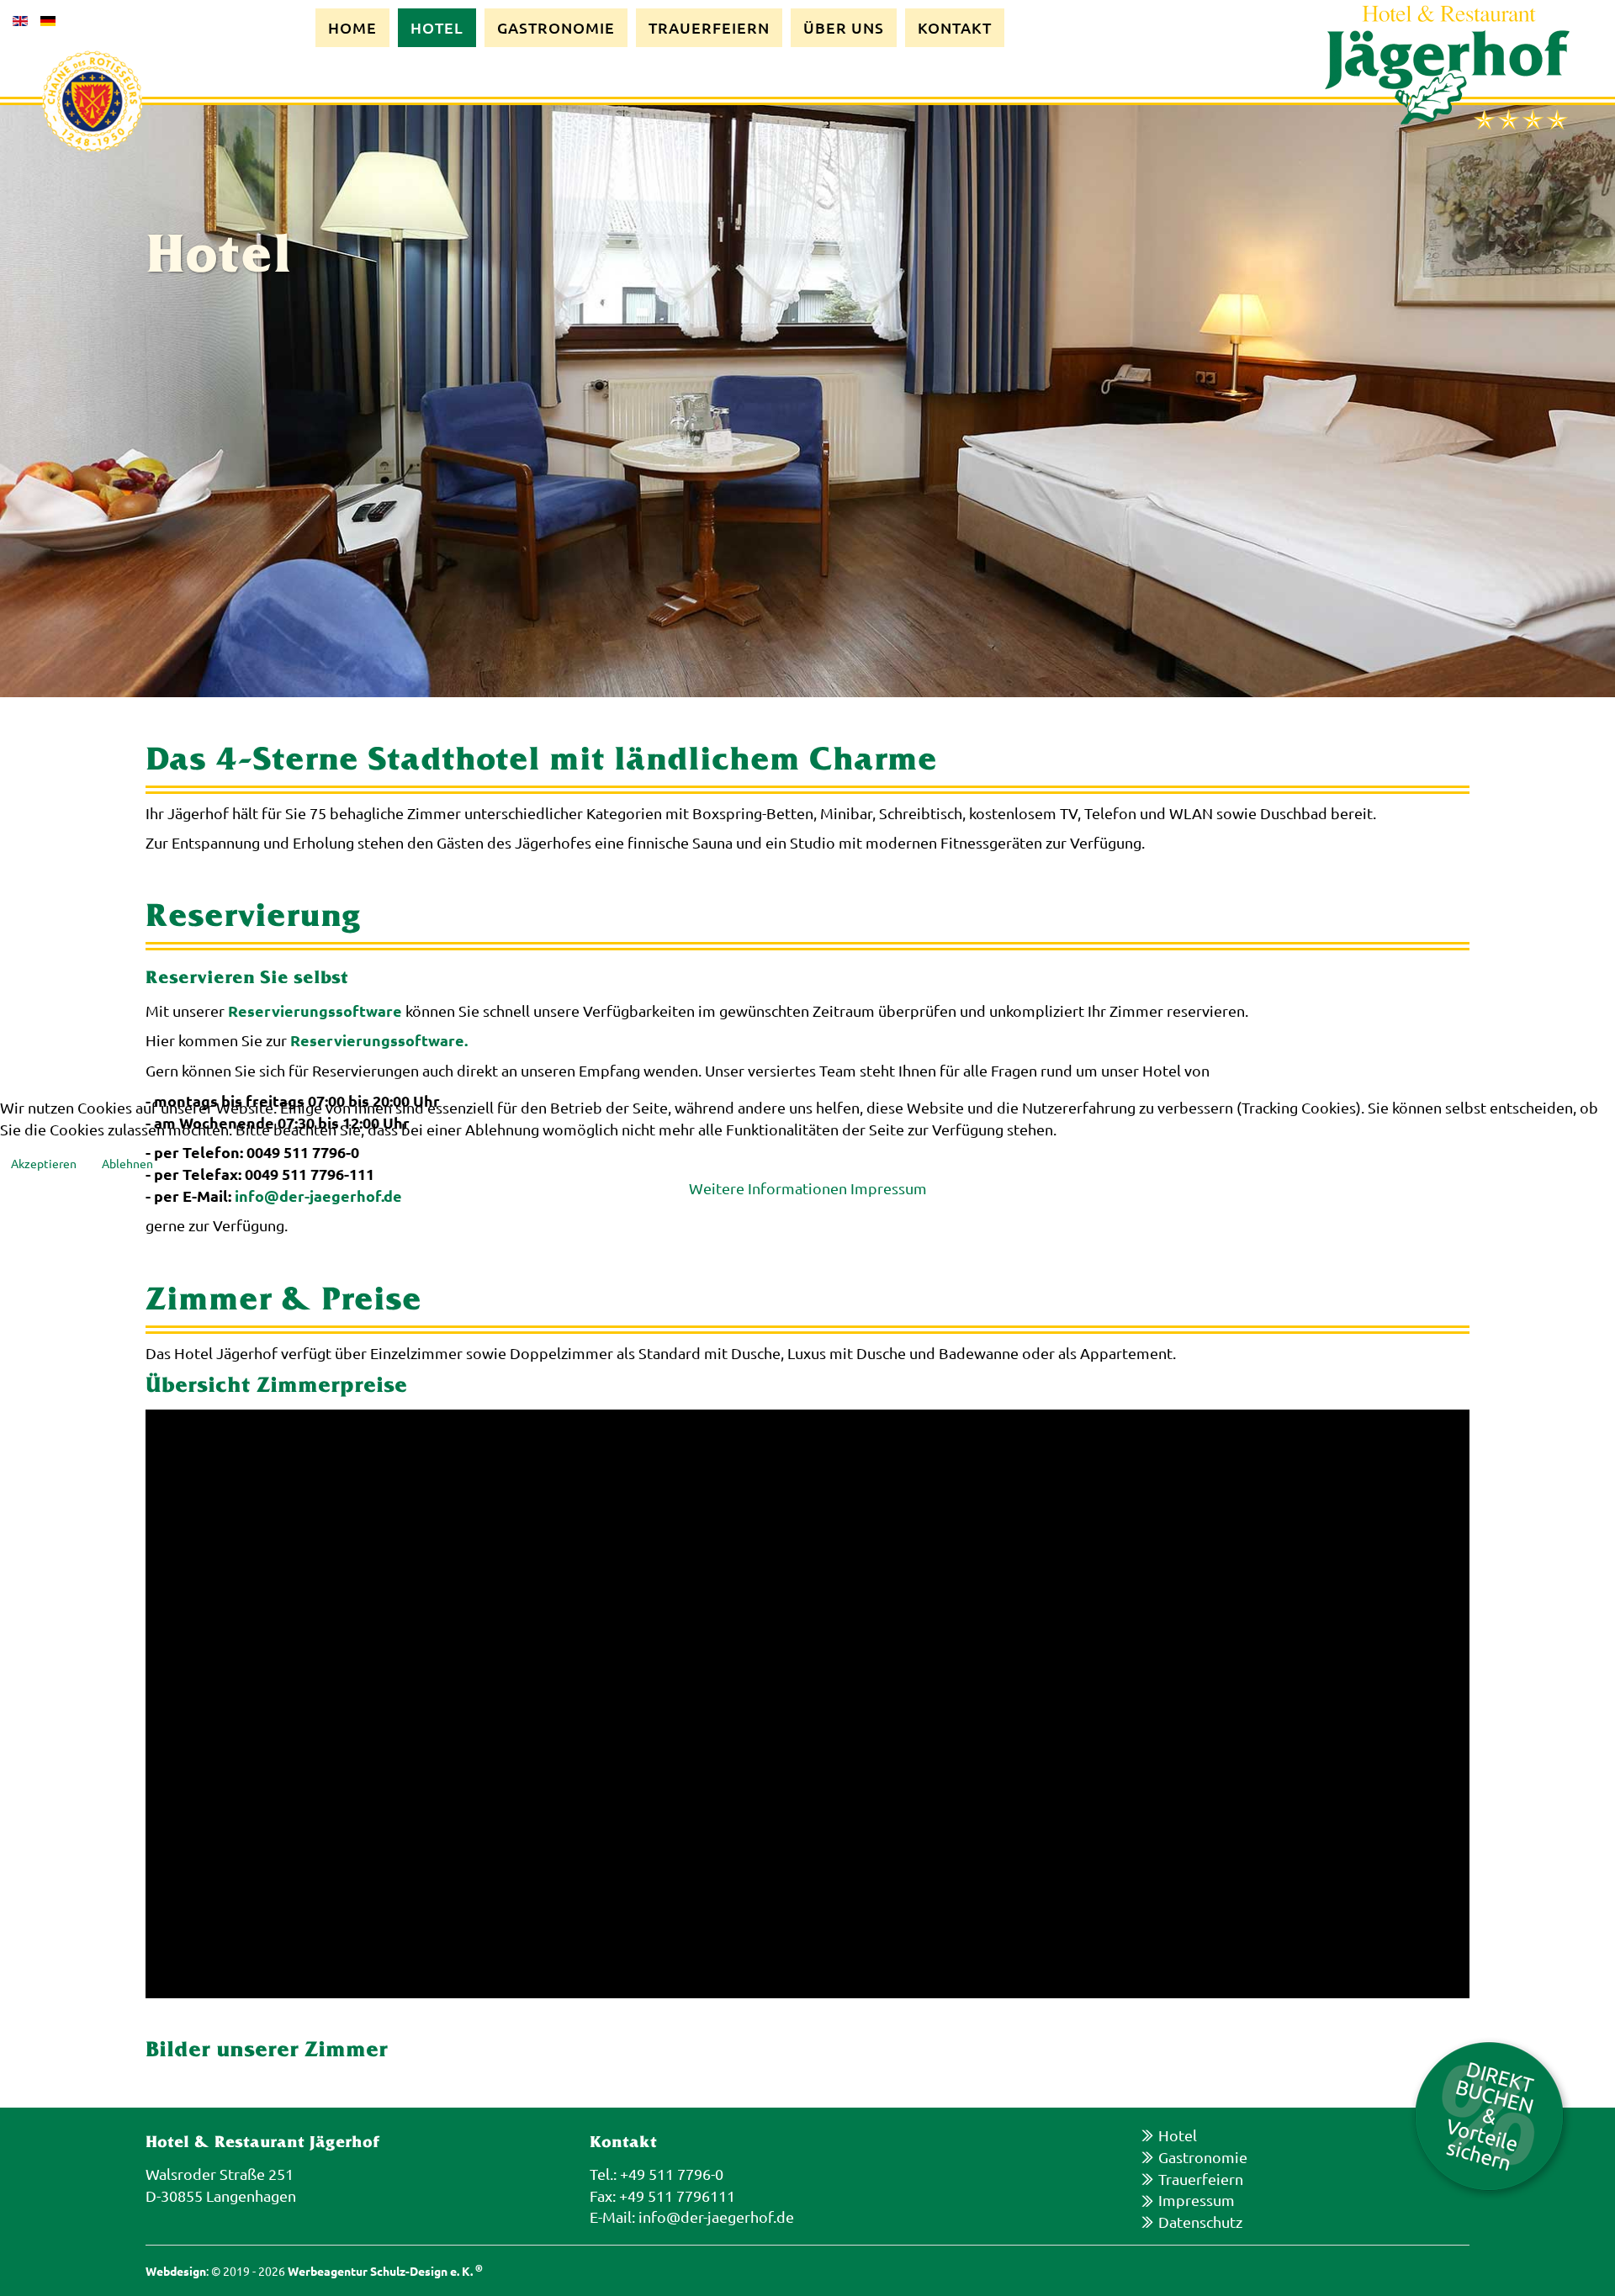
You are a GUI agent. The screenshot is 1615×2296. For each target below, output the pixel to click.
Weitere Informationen (768, 1188)
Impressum (889, 1188)
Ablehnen (127, 1163)
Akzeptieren (44, 1163)
